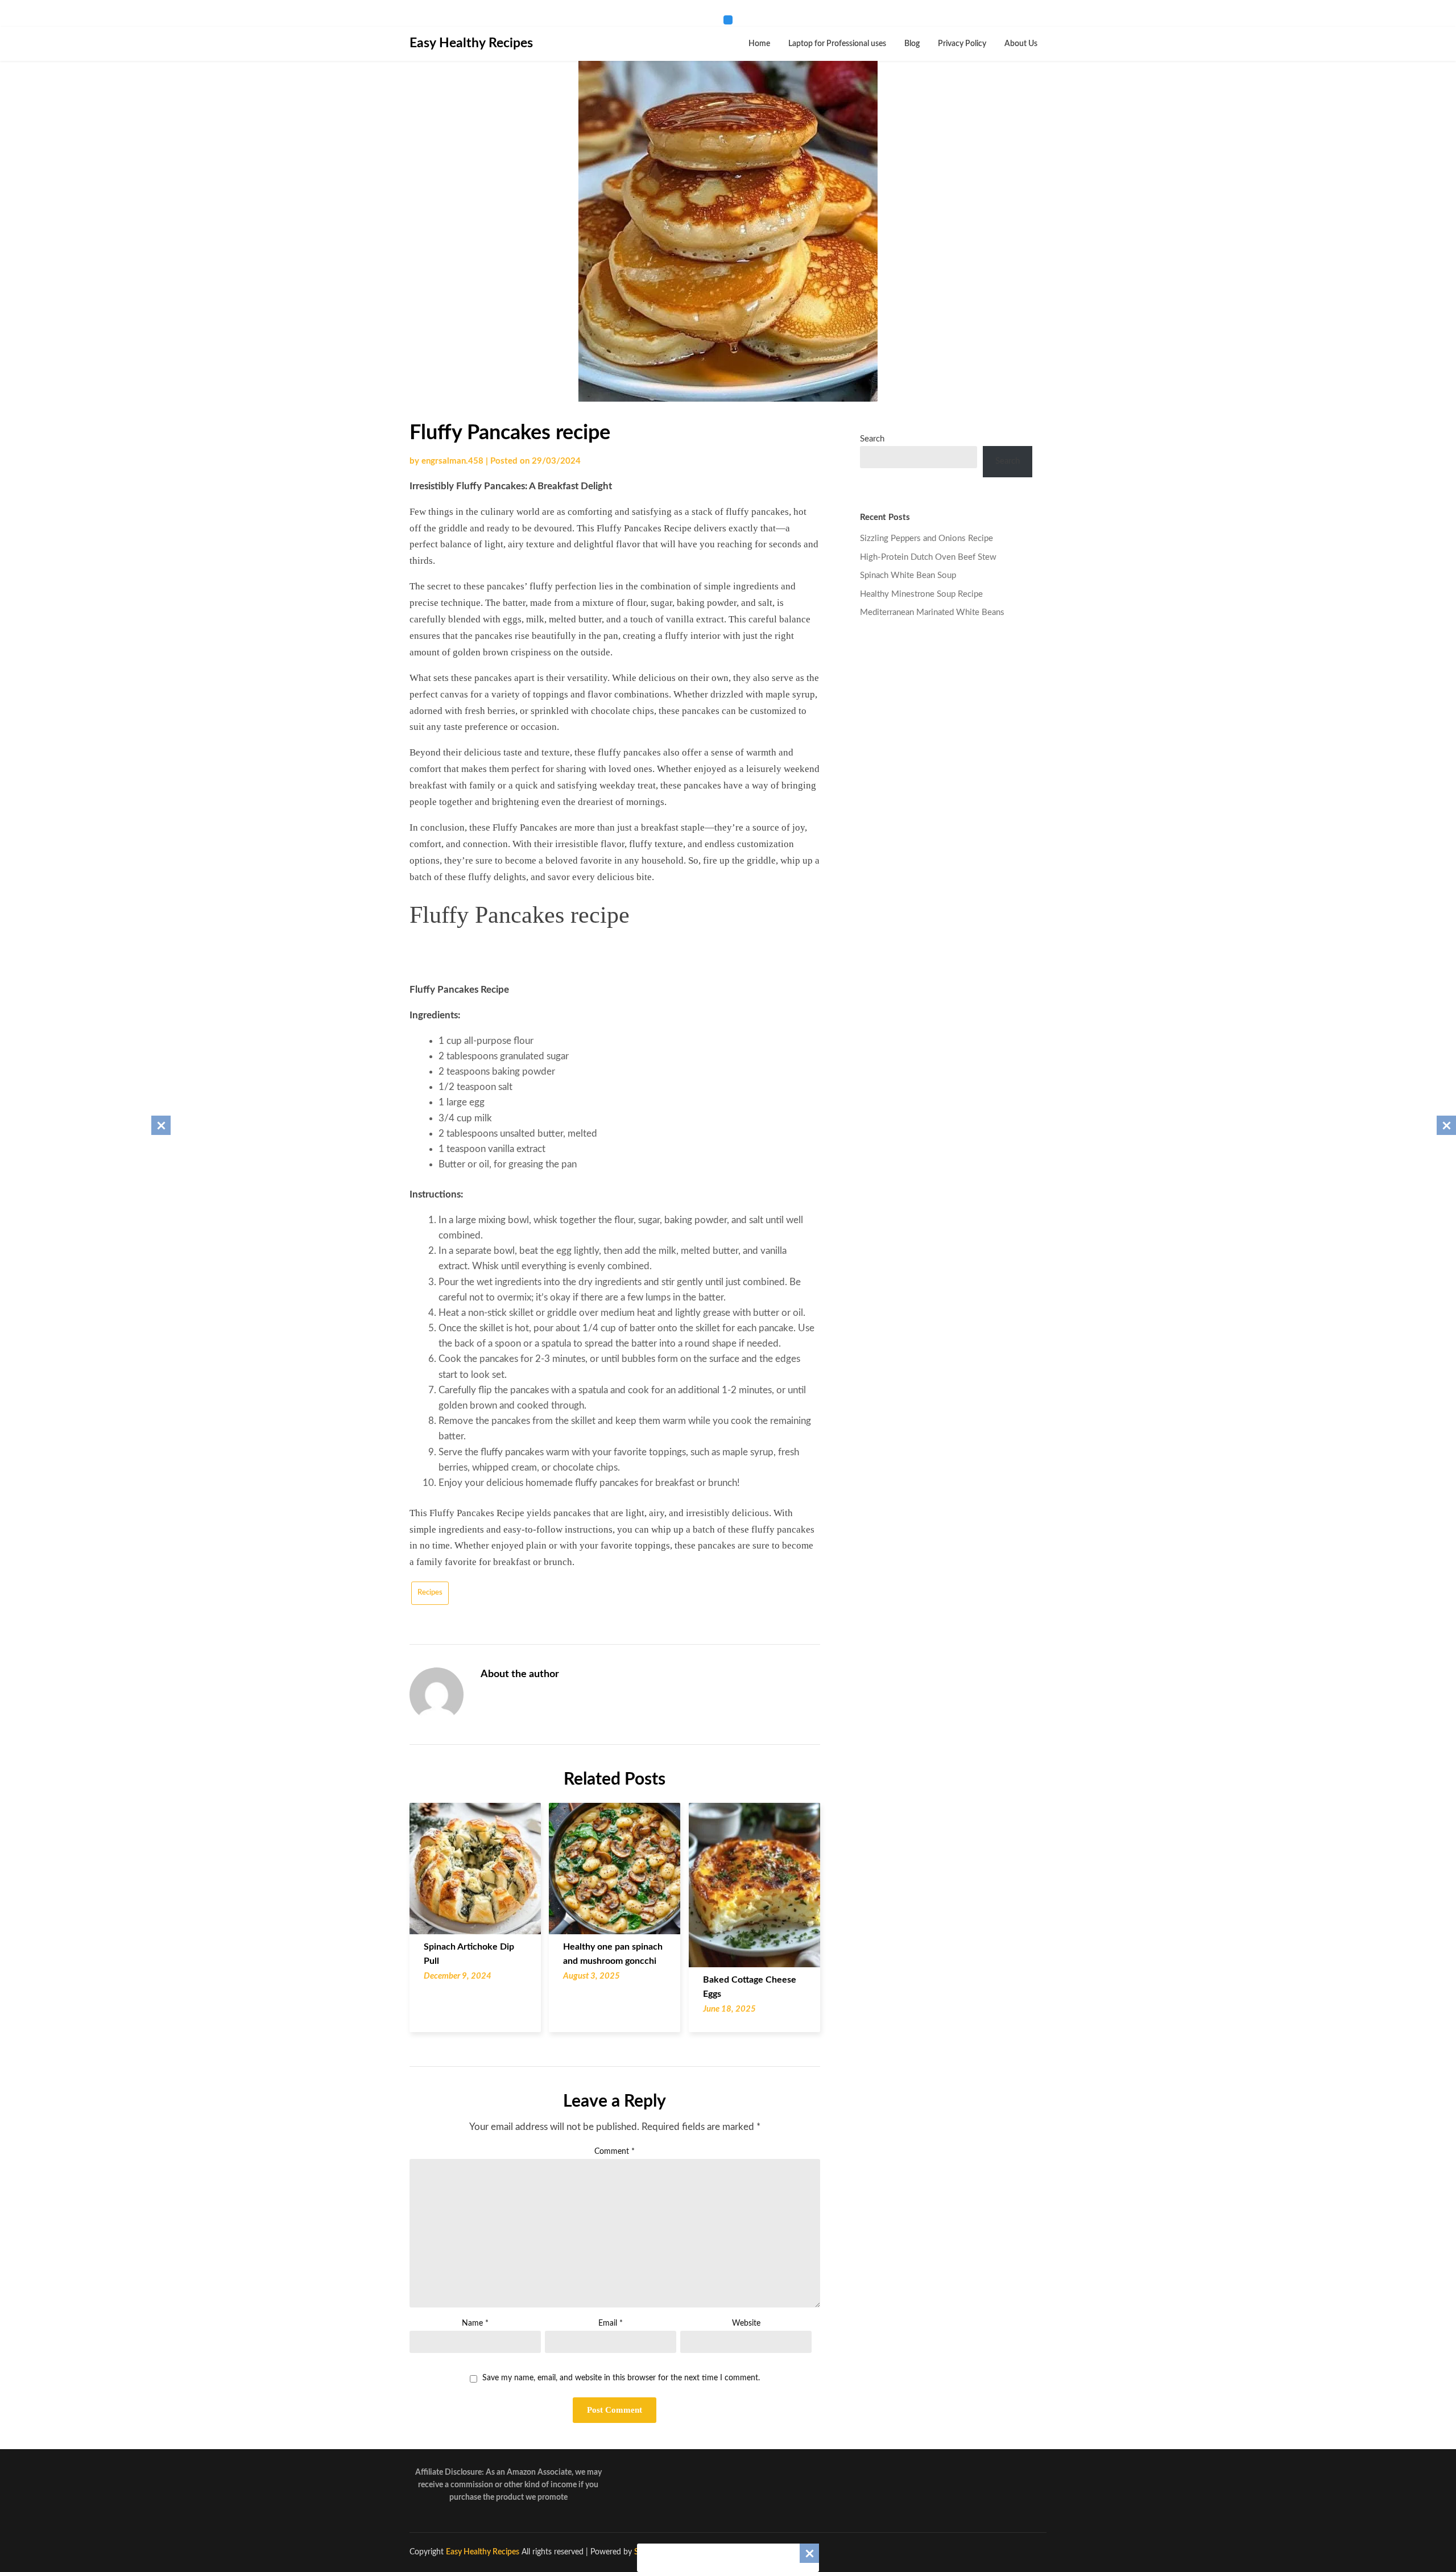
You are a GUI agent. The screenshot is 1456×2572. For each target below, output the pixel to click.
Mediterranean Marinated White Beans (932, 612)
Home (759, 44)
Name (475, 2323)
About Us (1021, 44)
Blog (912, 44)
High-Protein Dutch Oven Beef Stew (928, 557)
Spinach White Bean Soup (908, 575)
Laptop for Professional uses (837, 44)
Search (872, 439)
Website (746, 2323)
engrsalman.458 (452, 461)
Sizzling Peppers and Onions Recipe (926, 538)
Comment (615, 2152)
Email (611, 2323)
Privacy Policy (962, 44)
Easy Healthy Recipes (471, 43)
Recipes (430, 1593)
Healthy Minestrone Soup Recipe (921, 594)
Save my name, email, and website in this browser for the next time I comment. (621, 2378)
